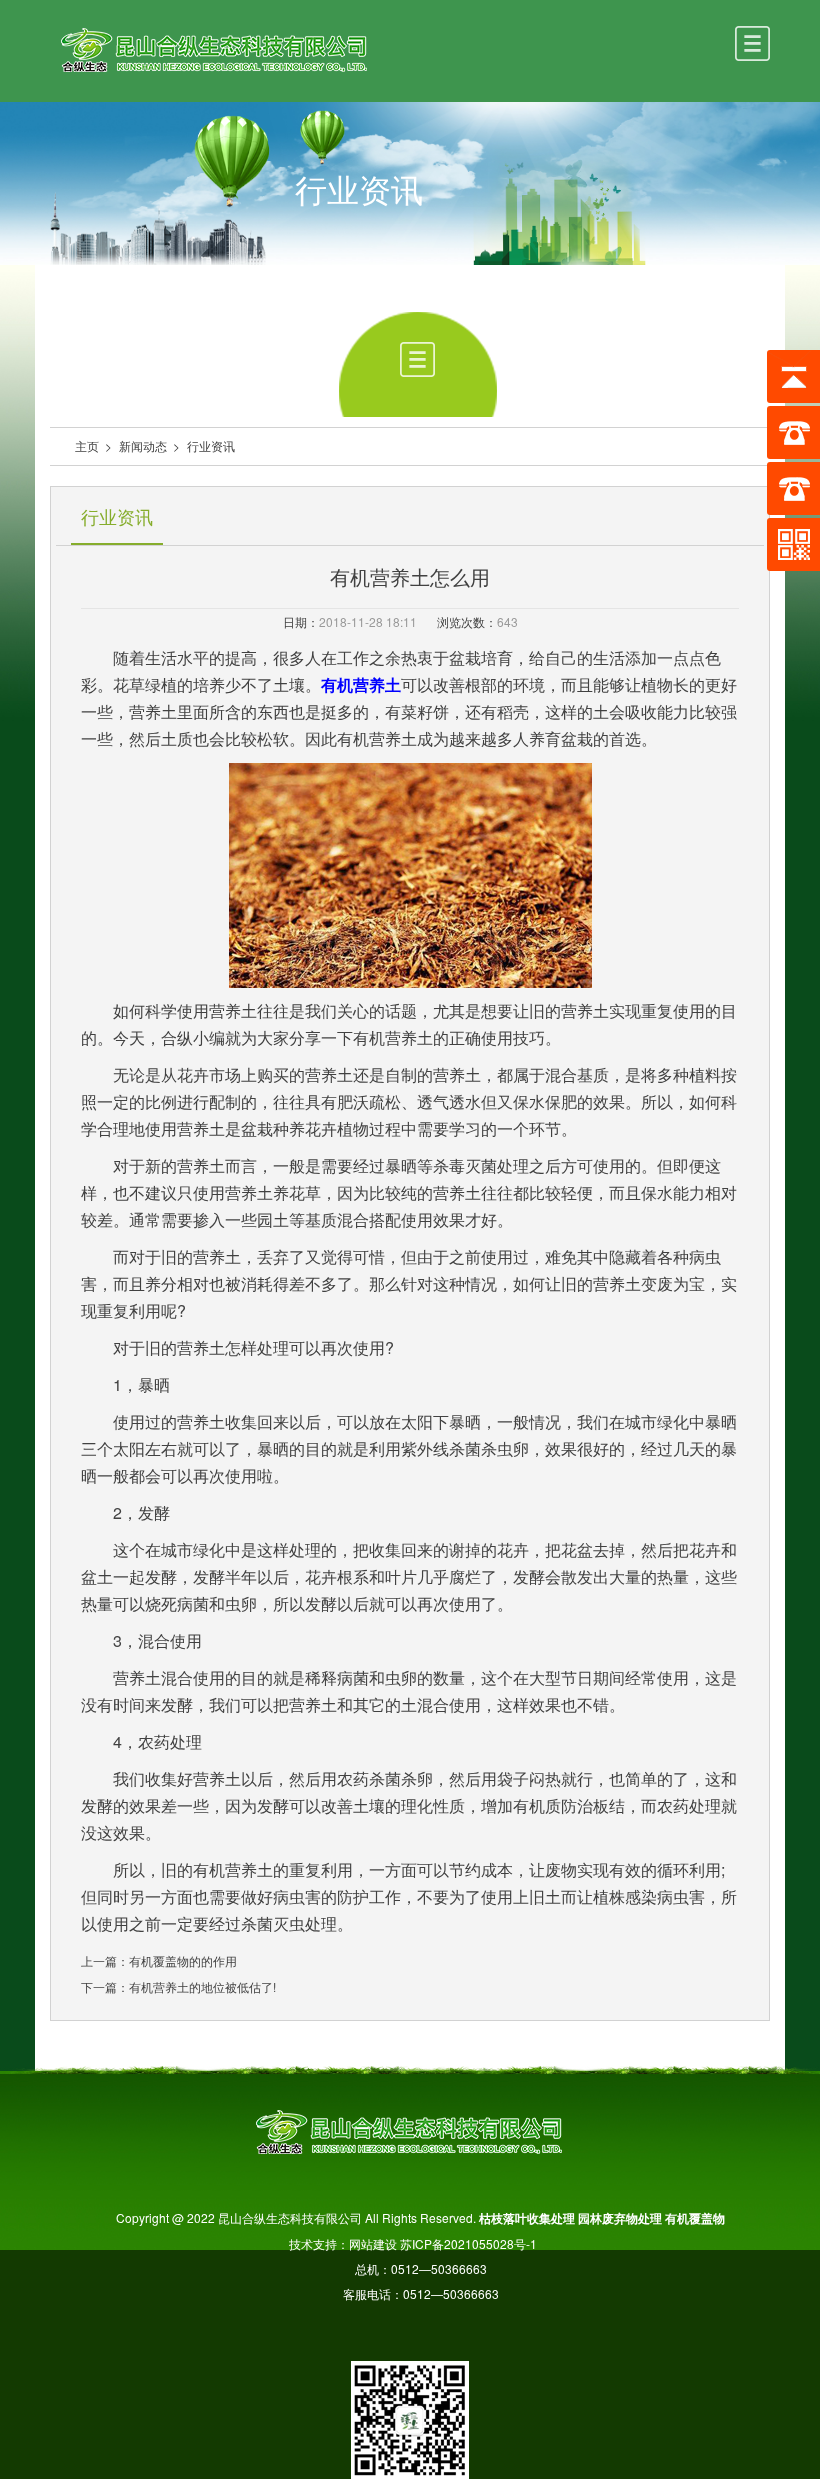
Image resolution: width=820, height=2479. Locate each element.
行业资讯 (211, 445)
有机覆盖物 (695, 2218)
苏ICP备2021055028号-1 (476, 2243)
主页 (87, 445)
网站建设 (373, 2243)
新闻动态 (143, 445)
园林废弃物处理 (620, 2218)
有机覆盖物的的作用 (183, 1960)
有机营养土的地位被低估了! (202, 1986)
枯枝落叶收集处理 (527, 2218)
